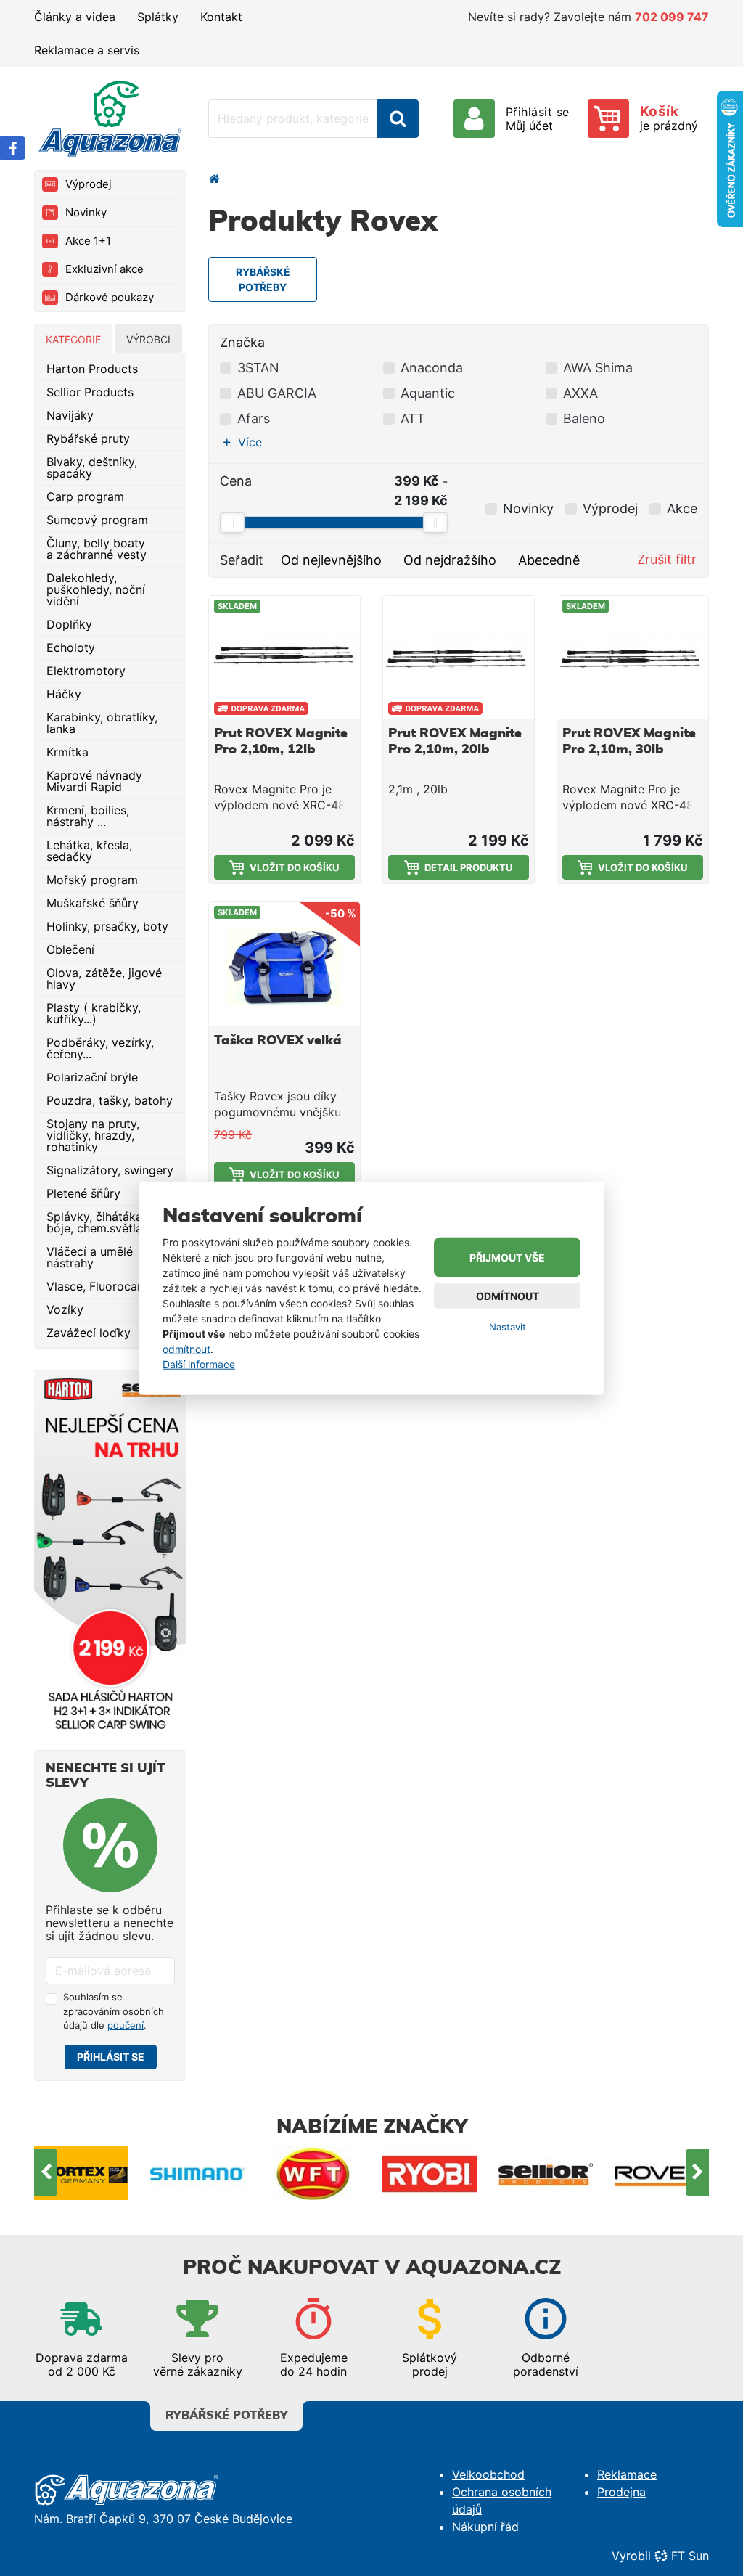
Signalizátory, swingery (110, 1170)
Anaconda (432, 368)
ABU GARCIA (277, 393)
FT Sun (690, 2556)
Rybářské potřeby (227, 2416)
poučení (126, 2025)
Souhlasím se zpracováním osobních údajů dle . (114, 2011)
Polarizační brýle (92, 1077)
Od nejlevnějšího (331, 560)
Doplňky (69, 624)
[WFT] (313, 2172)
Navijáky (70, 415)
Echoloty (71, 647)
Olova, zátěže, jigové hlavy (104, 978)
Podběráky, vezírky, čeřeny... (100, 1048)
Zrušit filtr (667, 559)
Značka (242, 342)
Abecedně (549, 560)
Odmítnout (508, 1296)
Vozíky (65, 1309)
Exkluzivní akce (104, 269)
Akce (682, 508)
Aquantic (428, 393)
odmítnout (186, 1349)
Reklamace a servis (87, 50)
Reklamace (627, 2474)
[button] (246, 442)
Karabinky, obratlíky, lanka (102, 723)
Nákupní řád (485, 2527)
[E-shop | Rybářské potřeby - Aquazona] (110, 118)
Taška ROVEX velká (278, 1041)
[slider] (232, 523)
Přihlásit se (111, 2057)
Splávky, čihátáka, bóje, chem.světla (96, 1222)
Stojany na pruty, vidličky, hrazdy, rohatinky (93, 1135)
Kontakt (221, 17)
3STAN (258, 368)
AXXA (580, 393)
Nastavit (508, 1327)
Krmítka (67, 752)
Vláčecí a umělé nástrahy (90, 1257)
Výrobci (148, 339)
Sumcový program (97, 520)
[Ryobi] (430, 2172)
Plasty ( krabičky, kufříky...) (94, 1013)
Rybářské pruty (88, 438)
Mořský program (92, 880)
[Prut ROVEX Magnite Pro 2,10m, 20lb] (459, 657)
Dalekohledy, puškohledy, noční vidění (96, 589)
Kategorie (73, 339)
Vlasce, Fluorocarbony (108, 1286)
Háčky (64, 694)
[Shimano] (197, 2172)
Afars (254, 418)
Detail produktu (468, 867)
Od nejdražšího (450, 560)
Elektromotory (86, 671)
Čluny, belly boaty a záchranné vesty (97, 549)
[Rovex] (662, 2172)
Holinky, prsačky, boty (107, 926)
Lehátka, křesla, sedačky (89, 851)
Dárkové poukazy (110, 297)
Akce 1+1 (88, 241)
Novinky (86, 212)
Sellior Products (90, 392)
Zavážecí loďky (89, 1333)
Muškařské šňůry (93, 903)
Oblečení (70, 949)
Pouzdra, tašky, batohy (110, 1100)
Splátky (158, 17)
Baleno (584, 418)
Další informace (199, 1364)
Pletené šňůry (83, 1193)
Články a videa (75, 17)
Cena (236, 481)
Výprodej (89, 184)
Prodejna (621, 2492)
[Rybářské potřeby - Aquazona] (214, 179)
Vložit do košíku (294, 867)
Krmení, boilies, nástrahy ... (88, 816)
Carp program (85, 496)
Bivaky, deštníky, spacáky (92, 467)
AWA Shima (598, 368)
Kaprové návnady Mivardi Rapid (94, 781)
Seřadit (242, 560)
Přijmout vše (507, 1258)
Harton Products (92, 369)
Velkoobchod (488, 2474)
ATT (413, 418)
